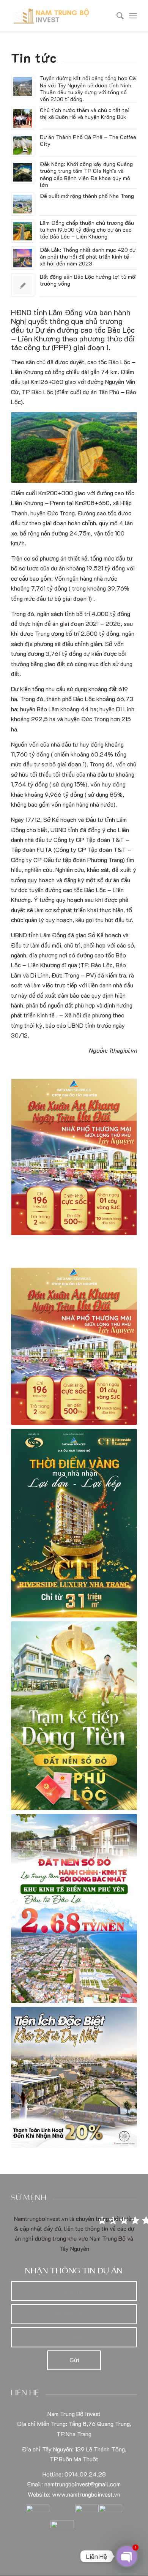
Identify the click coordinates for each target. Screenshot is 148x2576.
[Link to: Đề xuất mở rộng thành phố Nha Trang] (23, 204)
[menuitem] (116, 16)
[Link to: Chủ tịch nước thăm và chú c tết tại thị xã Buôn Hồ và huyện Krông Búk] (23, 118)
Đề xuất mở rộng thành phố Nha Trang (87, 196)
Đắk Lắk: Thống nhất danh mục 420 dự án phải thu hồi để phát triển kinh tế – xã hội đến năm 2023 (88, 257)
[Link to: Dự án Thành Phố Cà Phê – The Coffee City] (23, 145)
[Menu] (133, 16)
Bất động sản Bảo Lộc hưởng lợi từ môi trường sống (88, 280)
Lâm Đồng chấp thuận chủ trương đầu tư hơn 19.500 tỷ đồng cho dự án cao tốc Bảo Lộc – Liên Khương (87, 230)
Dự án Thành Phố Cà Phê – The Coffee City (88, 140)
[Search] (116, 16)
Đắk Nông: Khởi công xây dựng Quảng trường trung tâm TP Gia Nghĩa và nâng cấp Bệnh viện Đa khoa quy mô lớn (86, 174)
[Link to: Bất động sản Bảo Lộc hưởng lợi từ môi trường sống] (23, 285)
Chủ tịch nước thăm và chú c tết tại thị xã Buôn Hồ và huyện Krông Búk (85, 113)
